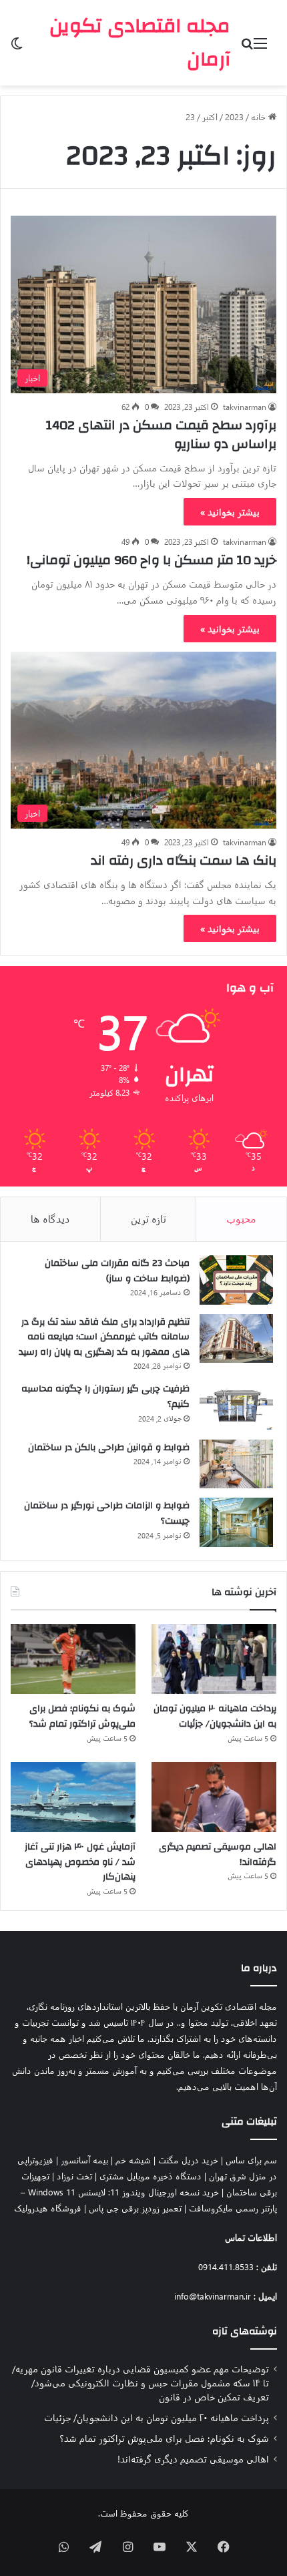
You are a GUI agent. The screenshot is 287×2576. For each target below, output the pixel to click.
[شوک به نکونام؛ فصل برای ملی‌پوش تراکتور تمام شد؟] (73, 1659)
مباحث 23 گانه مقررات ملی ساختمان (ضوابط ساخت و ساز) (117, 1271)
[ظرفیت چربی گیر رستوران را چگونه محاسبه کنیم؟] (236, 1406)
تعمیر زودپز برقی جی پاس (135, 2208)
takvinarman (245, 407)
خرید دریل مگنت (188, 2160)
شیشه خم (133, 2160)
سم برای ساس (251, 2160)
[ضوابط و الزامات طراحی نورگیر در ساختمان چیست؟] (236, 1522)
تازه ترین (149, 1219)
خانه (260, 117)
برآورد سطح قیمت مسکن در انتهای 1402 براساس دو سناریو (161, 434)
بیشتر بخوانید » (230, 512)
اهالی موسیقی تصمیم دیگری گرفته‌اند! (218, 1855)
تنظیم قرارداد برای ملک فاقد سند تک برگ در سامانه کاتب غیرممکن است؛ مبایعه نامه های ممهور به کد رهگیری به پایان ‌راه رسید (104, 1337)
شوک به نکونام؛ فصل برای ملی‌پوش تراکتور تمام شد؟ (82, 1716)
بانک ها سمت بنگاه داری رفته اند (184, 860)
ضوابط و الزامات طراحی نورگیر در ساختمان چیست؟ (107, 1513)
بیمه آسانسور (84, 2160)
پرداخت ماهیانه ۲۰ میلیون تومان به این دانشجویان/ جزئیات (215, 1716)
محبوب (241, 1219)
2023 (234, 117)
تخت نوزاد (74, 2176)
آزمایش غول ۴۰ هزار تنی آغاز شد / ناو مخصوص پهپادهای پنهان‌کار (80, 1862)
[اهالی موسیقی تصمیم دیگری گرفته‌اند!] (214, 1797)
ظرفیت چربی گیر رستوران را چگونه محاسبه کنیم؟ (105, 1397)
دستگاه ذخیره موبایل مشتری (151, 2176)
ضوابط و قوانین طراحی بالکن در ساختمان (109, 1448)
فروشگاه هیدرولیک (48, 2208)
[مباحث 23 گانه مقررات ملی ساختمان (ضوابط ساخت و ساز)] (236, 1280)
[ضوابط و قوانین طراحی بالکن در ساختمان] (236, 1464)
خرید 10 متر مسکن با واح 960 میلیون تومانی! (152, 560)
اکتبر (210, 117)
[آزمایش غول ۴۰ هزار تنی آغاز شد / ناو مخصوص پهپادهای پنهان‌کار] (73, 1797)
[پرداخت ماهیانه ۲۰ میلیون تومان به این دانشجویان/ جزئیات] (214, 1659)
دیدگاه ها (50, 1219)
